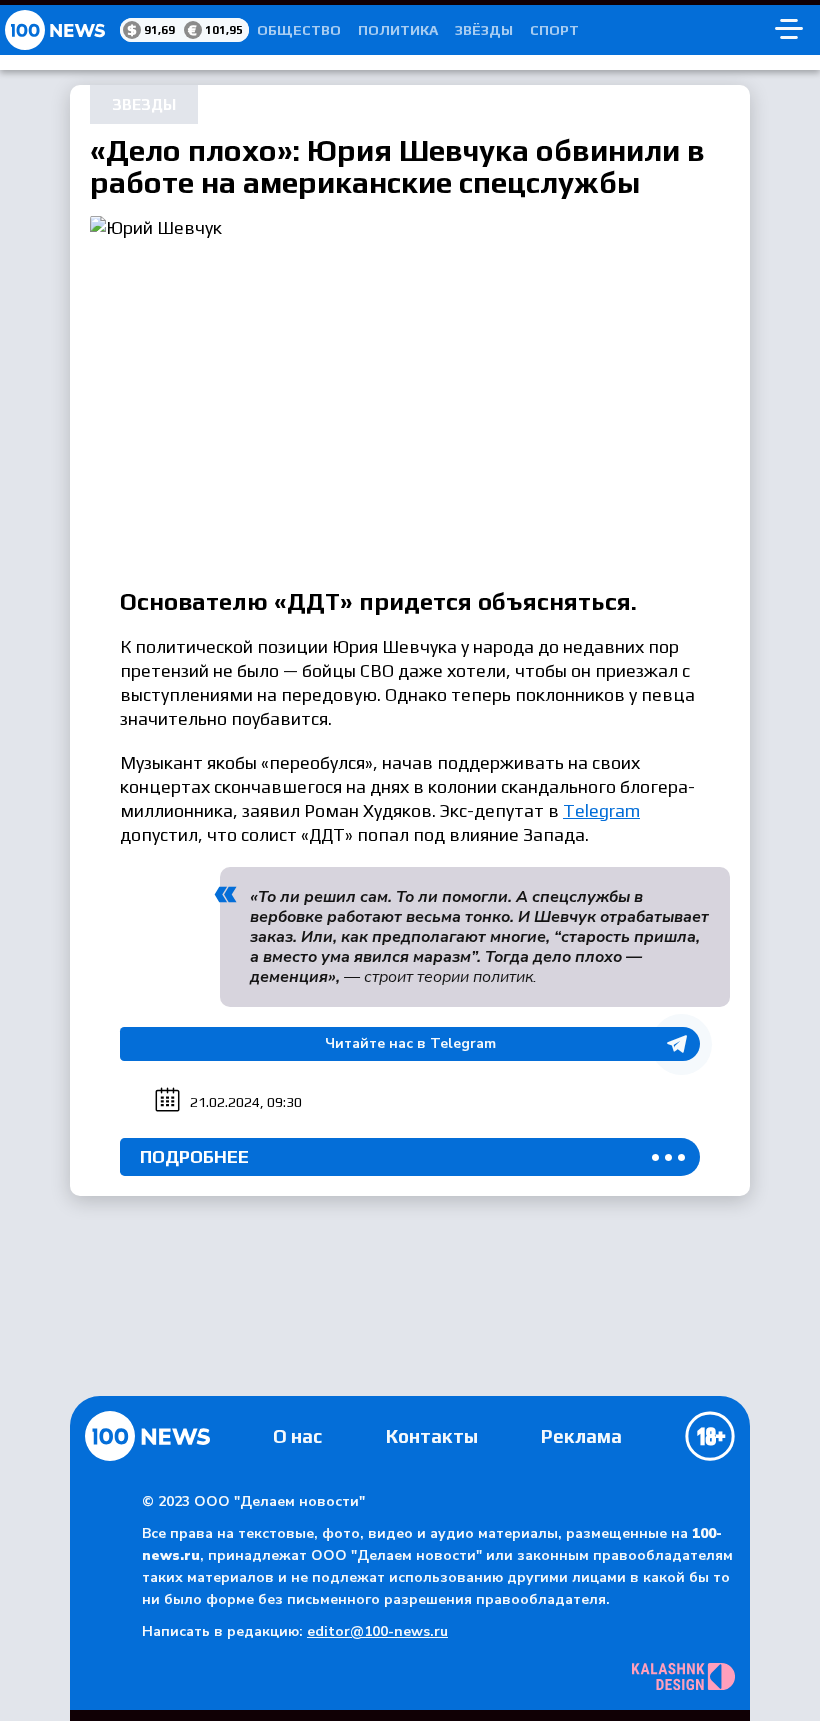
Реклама (581, 1436)
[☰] (789, 30)
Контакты (432, 1436)
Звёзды (484, 30)
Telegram (601, 810)
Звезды (144, 104)
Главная (147, 1436)
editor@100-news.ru (377, 1631)
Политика (398, 30)
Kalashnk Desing (683, 1676)
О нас (297, 1436)
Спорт (554, 30)
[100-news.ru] (60, 30)
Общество (299, 30)
